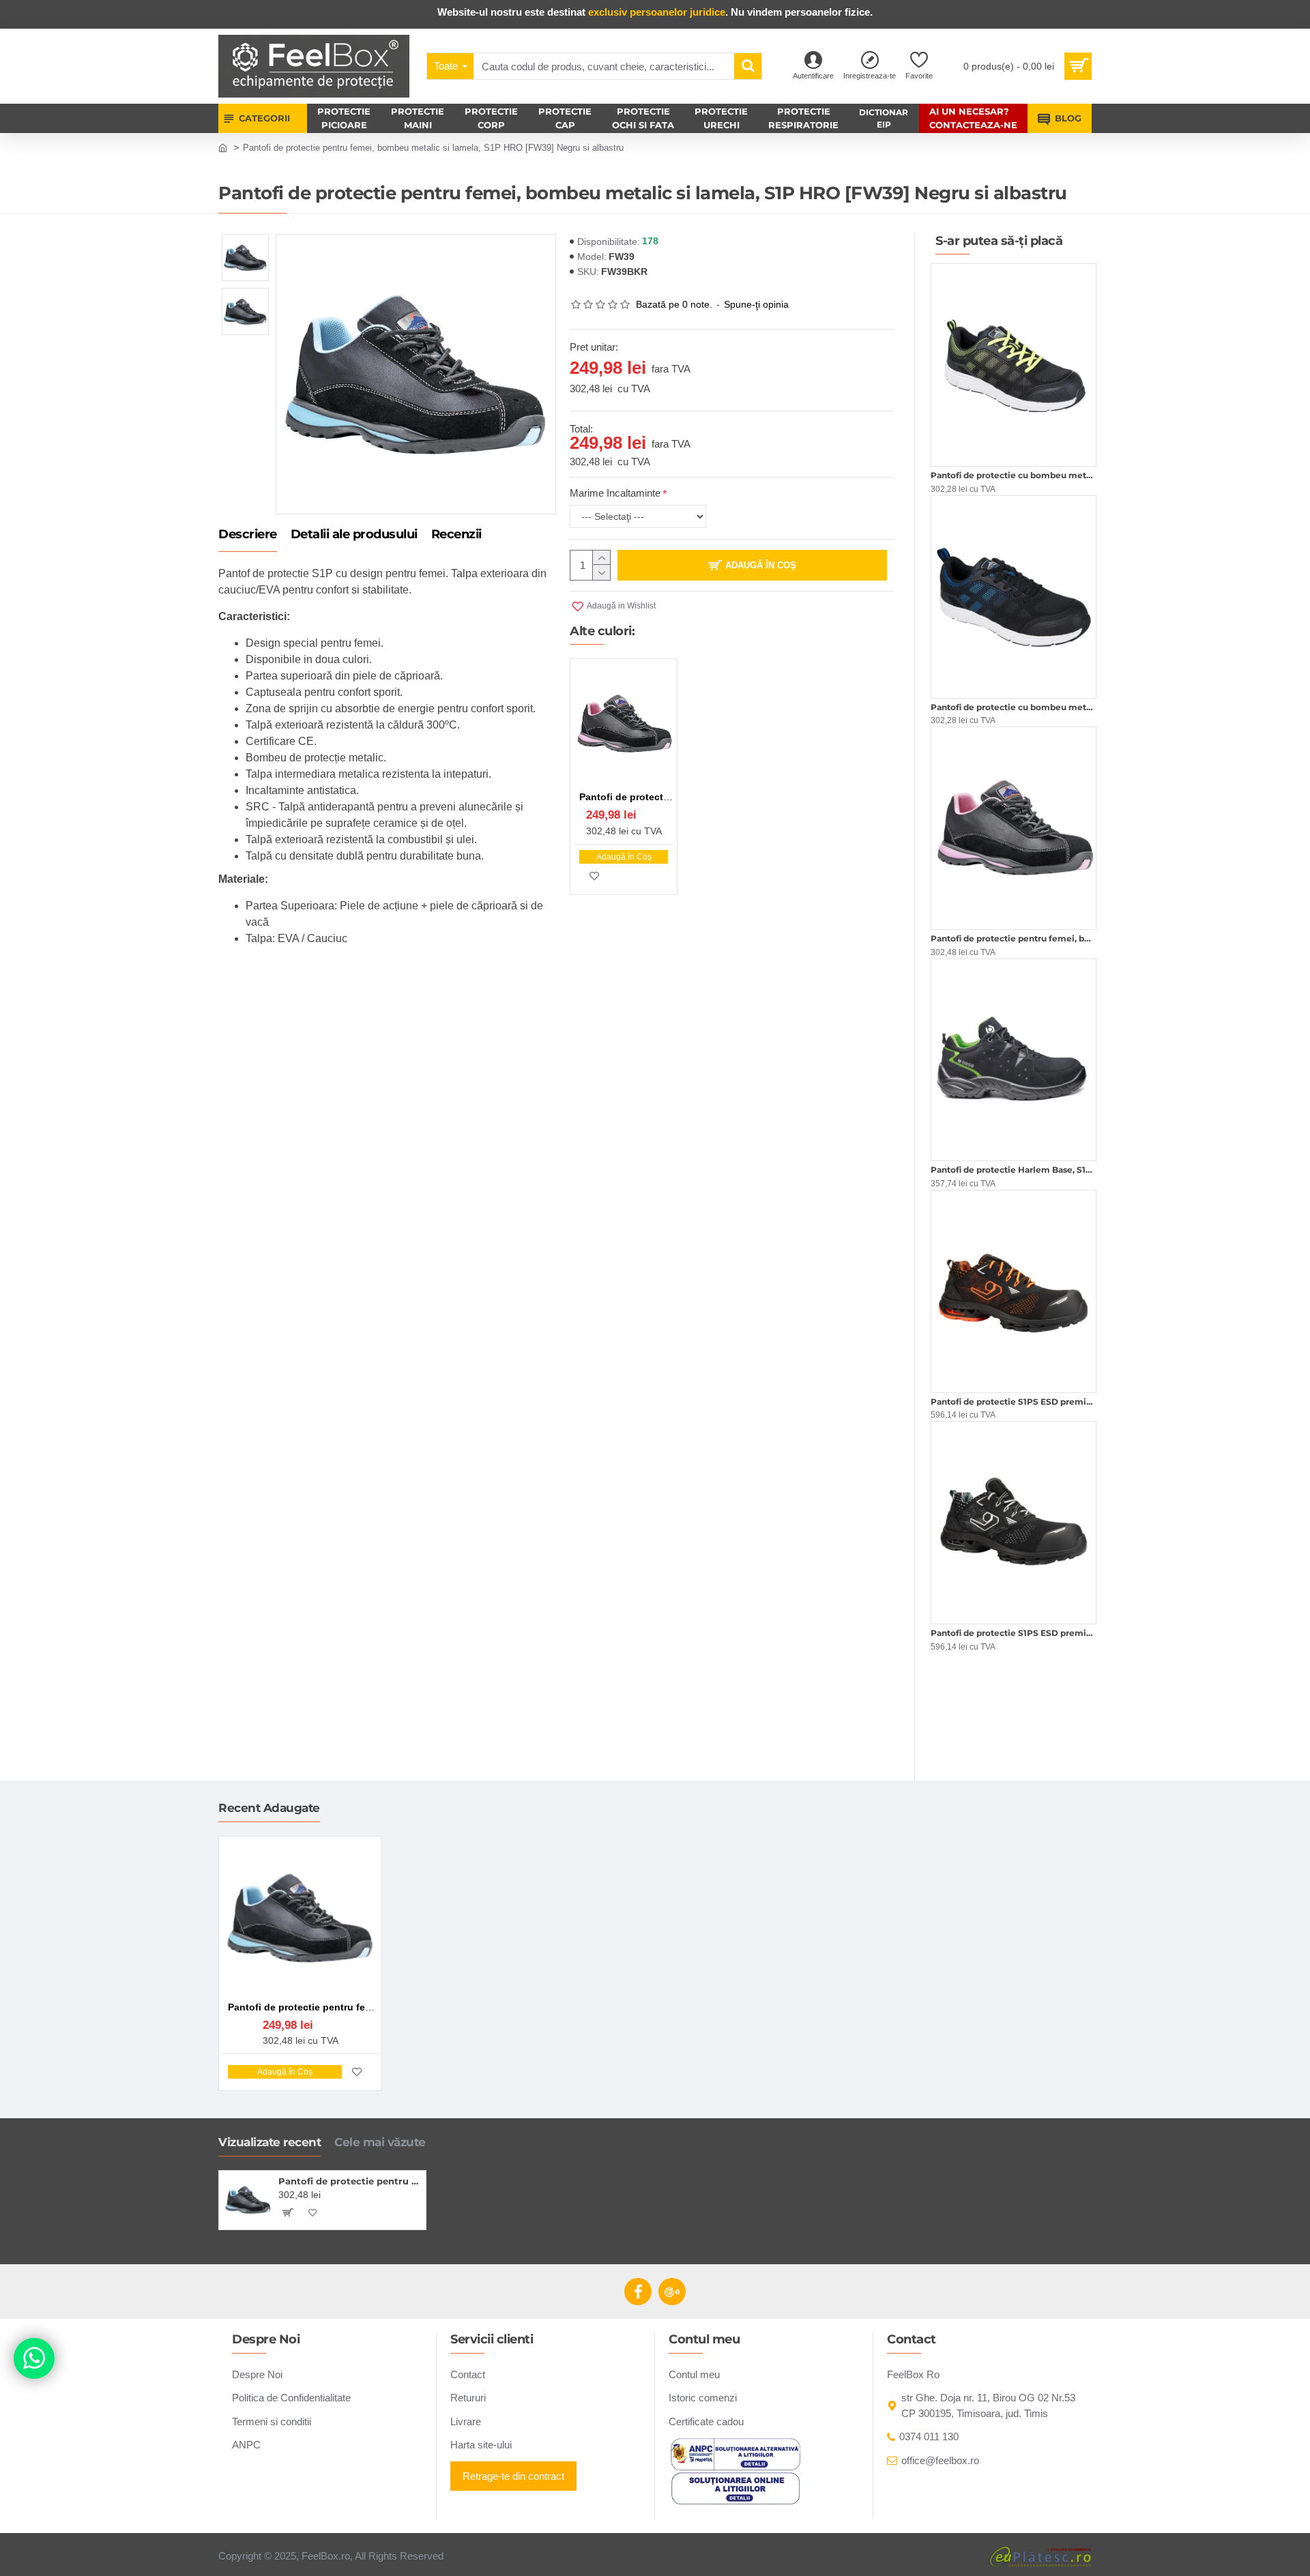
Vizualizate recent (270, 2142)
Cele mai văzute (380, 2142)
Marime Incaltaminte (615, 493)
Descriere (248, 535)
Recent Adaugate (269, 1808)
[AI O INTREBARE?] (34, 2358)
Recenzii (456, 535)
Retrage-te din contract (513, 2476)
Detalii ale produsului (354, 535)
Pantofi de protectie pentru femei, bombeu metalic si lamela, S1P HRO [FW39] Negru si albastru (350, 2181)
